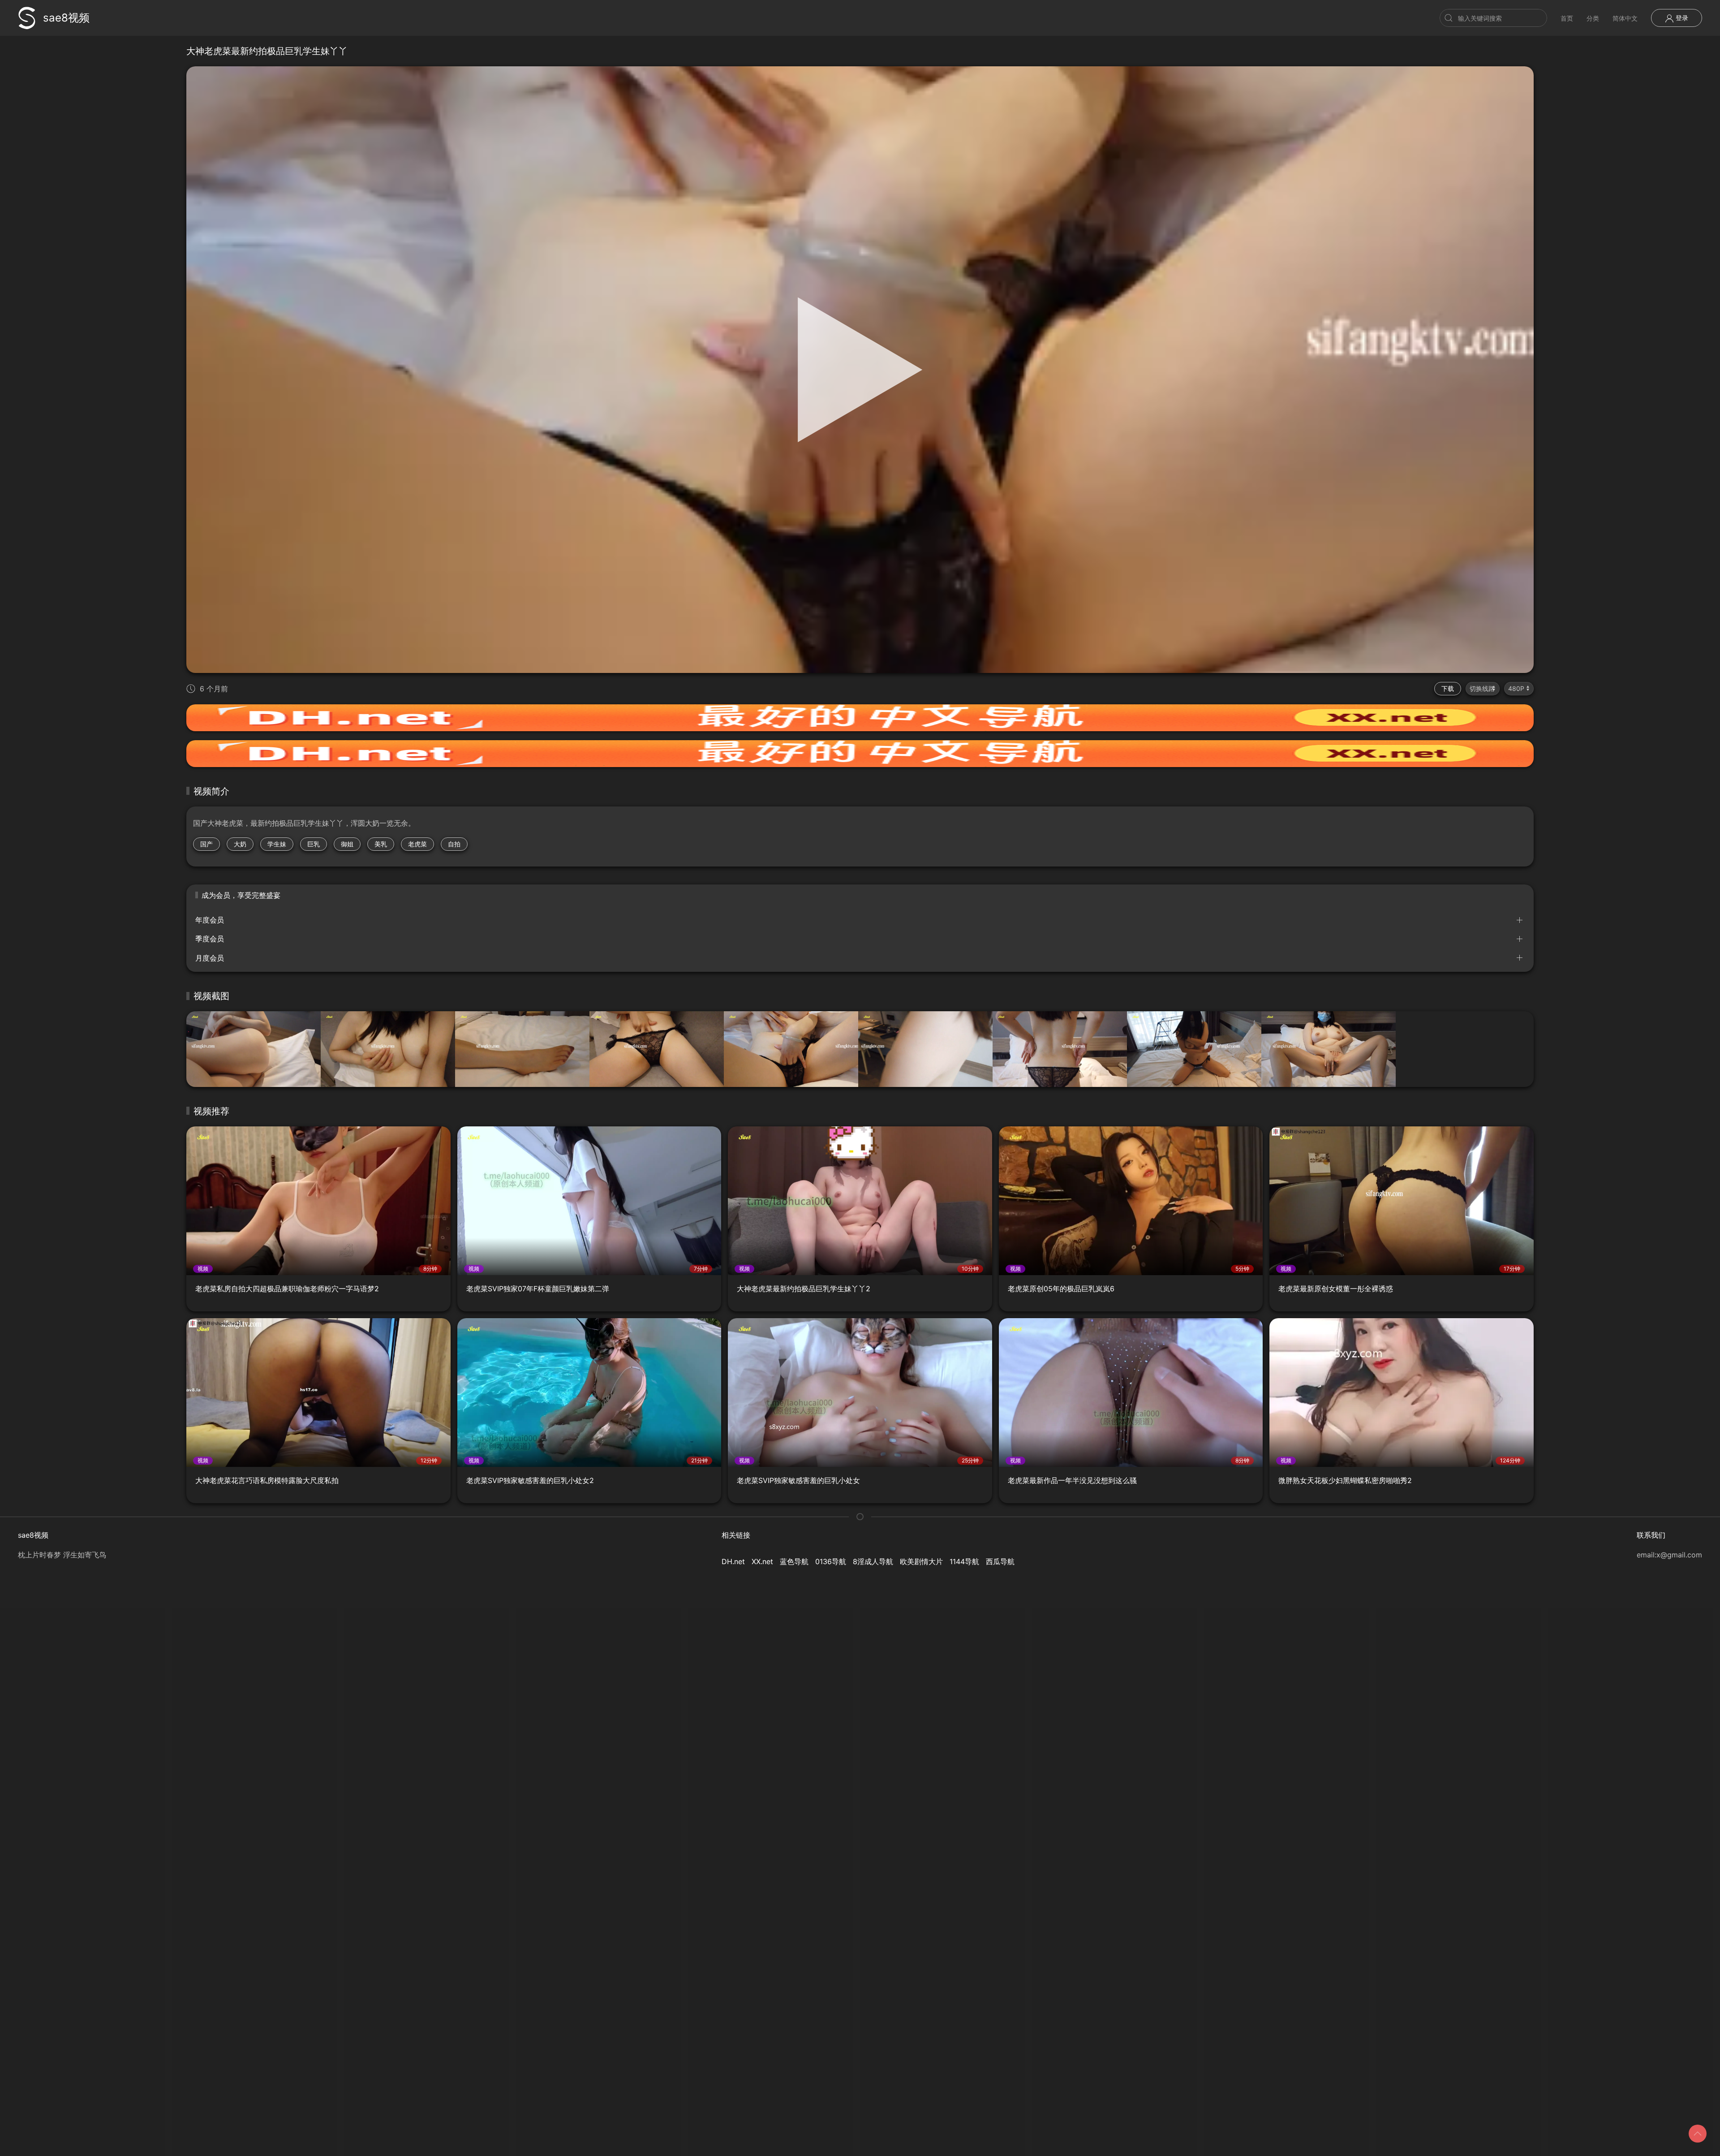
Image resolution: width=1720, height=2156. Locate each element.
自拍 (454, 844)
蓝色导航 (794, 1561)
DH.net (733, 1561)
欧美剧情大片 (921, 1561)
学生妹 (277, 844)
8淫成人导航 (873, 1561)
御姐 (347, 844)
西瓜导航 (1000, 1561)
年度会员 (210, 920)
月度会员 (210, 958)
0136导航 (831, 1561)
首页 (1567, 18)
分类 (1593, 18)
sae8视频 (66, 18)
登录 (1681, 18)
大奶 (240, 844)
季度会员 (210, 939)
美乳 (381, 844)
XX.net (762, 1561)
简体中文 (1625, 18)
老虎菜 (417, 844)
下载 (1448, 688)
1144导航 (964, 1561)
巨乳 (314, 844)
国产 (206, 844)
